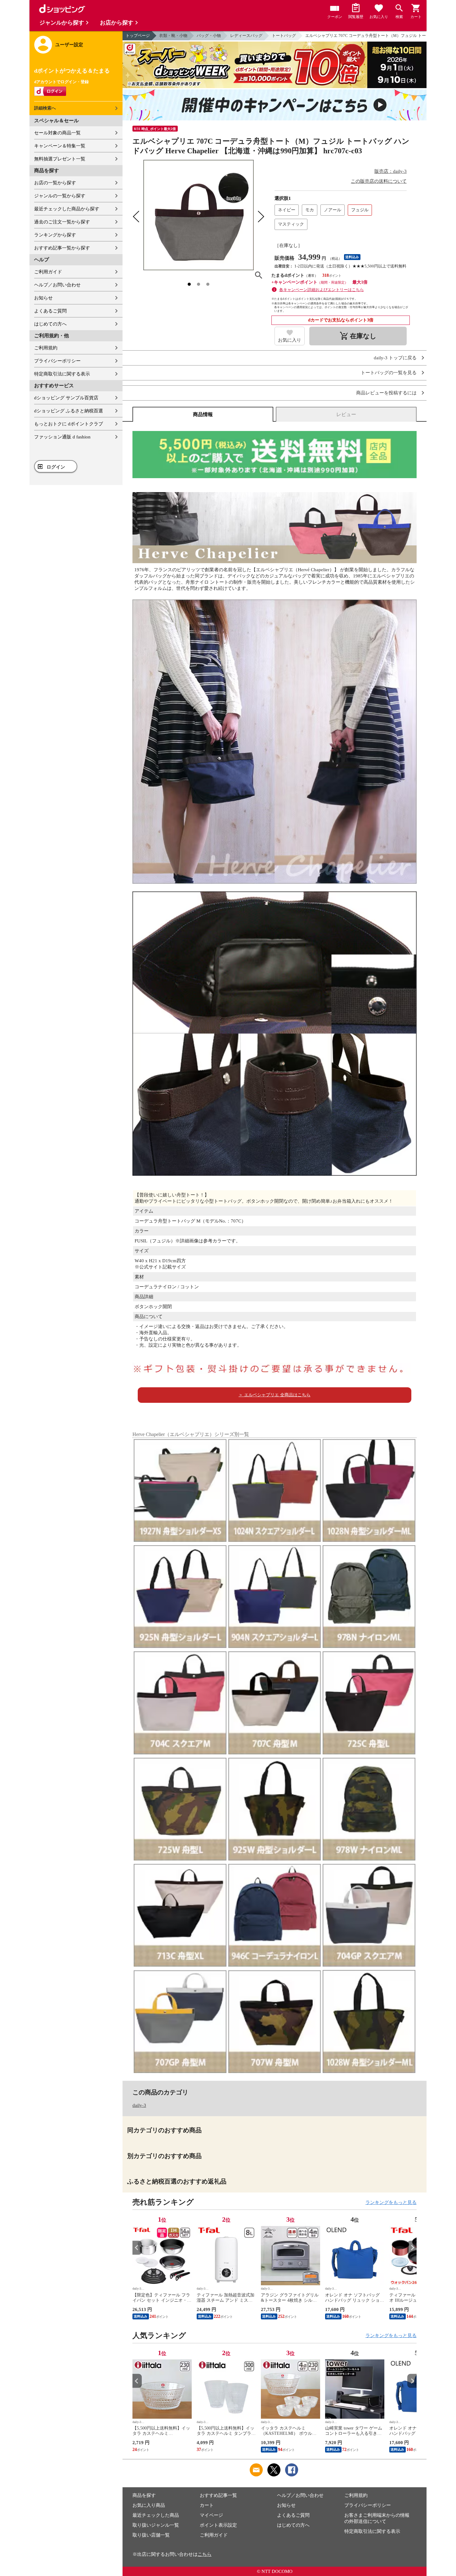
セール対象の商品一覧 (57, 133)
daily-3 (139, 2105)
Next (412, 2248)
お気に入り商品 (149, 2505)
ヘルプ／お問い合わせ (57, 285)
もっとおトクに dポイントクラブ (69, 424)
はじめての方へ (50, 324)
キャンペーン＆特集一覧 (60, 146)
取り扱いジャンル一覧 (156, 2525)
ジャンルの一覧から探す (60, 196)
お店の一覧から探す (55, 183)
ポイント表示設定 (218, 2525)
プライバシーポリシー (57, 361)
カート (207, 2505)
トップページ (138, 36)
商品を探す (144, 2495)
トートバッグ (284, 36)
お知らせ (43, 298)
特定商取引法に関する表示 (62, 374)
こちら (205, 2554)
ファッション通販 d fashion (62, 437)
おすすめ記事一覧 (218, 2495)
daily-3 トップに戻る (395, 358)
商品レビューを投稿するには (386, 393)
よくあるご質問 (50, 311)
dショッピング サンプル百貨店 (66, 398)
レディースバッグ (246, 36)
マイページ (211, 2515)
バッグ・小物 (209, 36)
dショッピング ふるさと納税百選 (69, 411)
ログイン (56, 467)
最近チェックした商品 (156, 2515)
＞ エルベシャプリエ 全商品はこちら (275, 1395)
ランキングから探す (55, 235)
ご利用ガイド (48, 272)
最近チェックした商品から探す (67, 209)
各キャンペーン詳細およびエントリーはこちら (322, 290)
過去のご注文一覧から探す (62, 222)
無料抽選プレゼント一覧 (60, 159)
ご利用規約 (46, 348)
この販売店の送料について (379, 181)
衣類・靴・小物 (173, 36)
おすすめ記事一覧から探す (62, 248)
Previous (137, 2248)
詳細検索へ (45, 108)
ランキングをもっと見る (391, 2202)
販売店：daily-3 (391, 171)
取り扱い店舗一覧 (151, 2535)
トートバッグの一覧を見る (389, 373)
